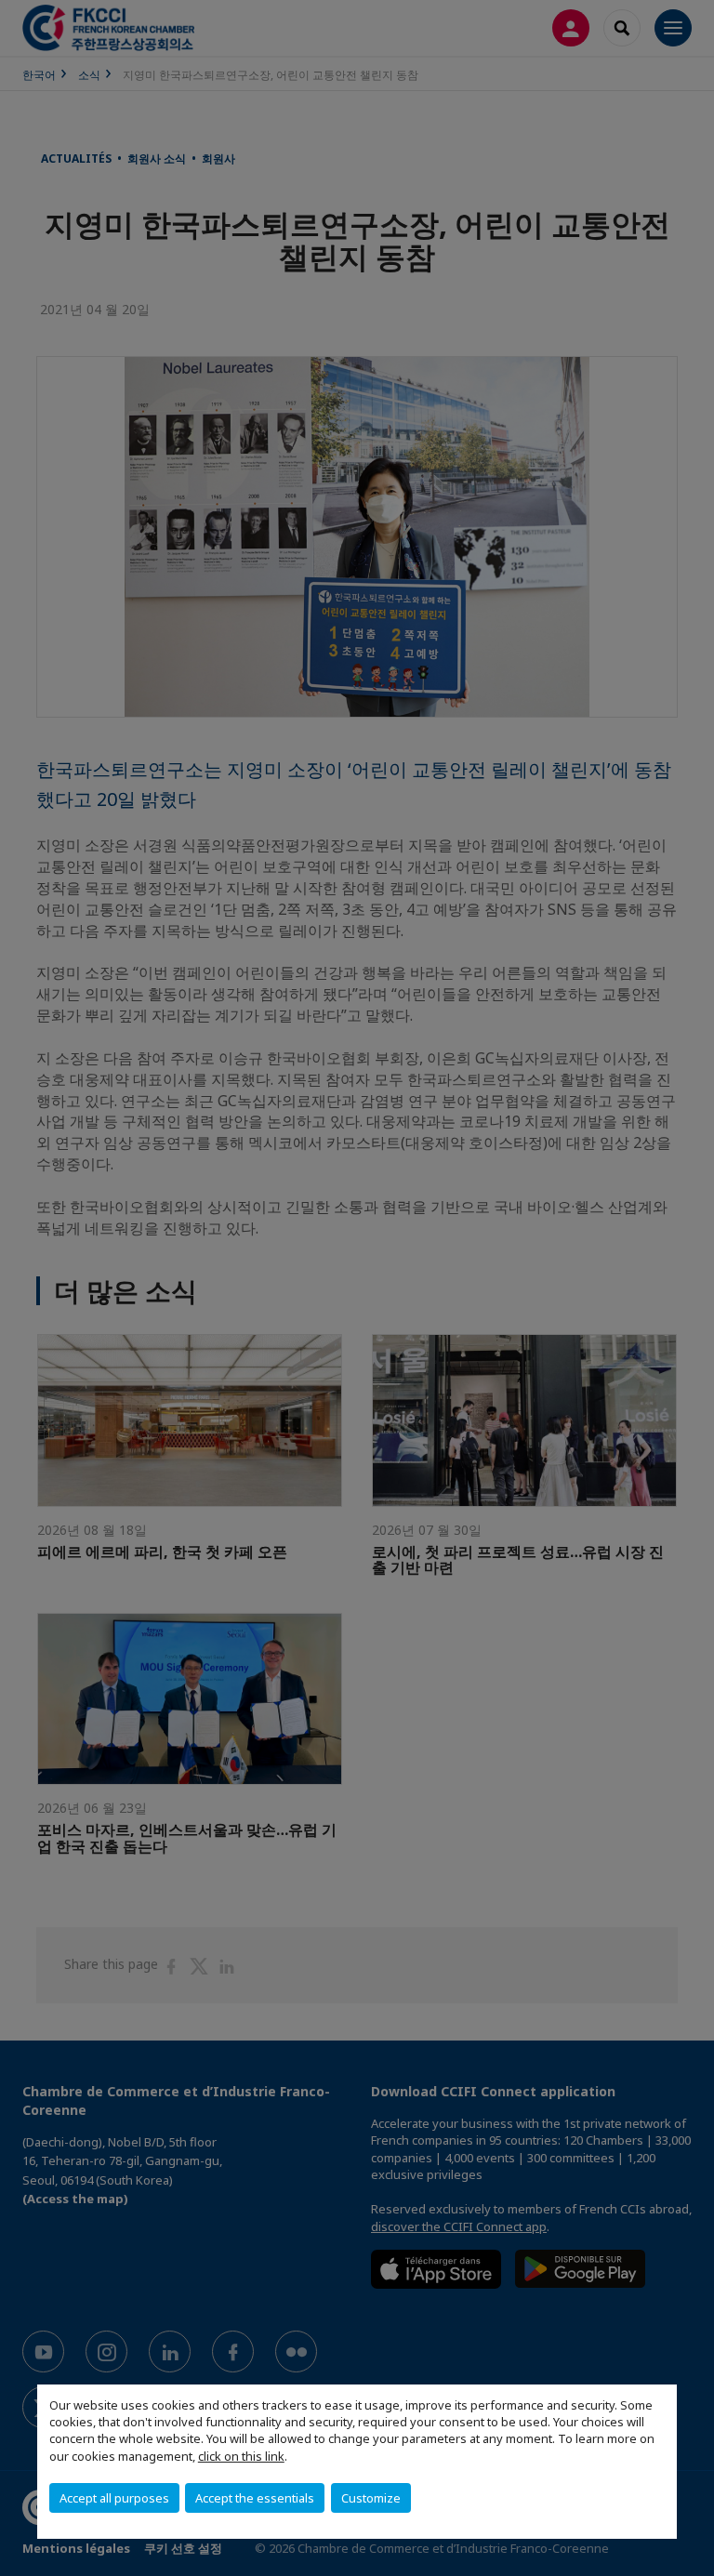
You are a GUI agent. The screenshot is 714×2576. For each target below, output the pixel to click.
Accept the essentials (255, 2498)
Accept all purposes (114, 2498)
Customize (371, 2498)
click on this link (241, 2456)
